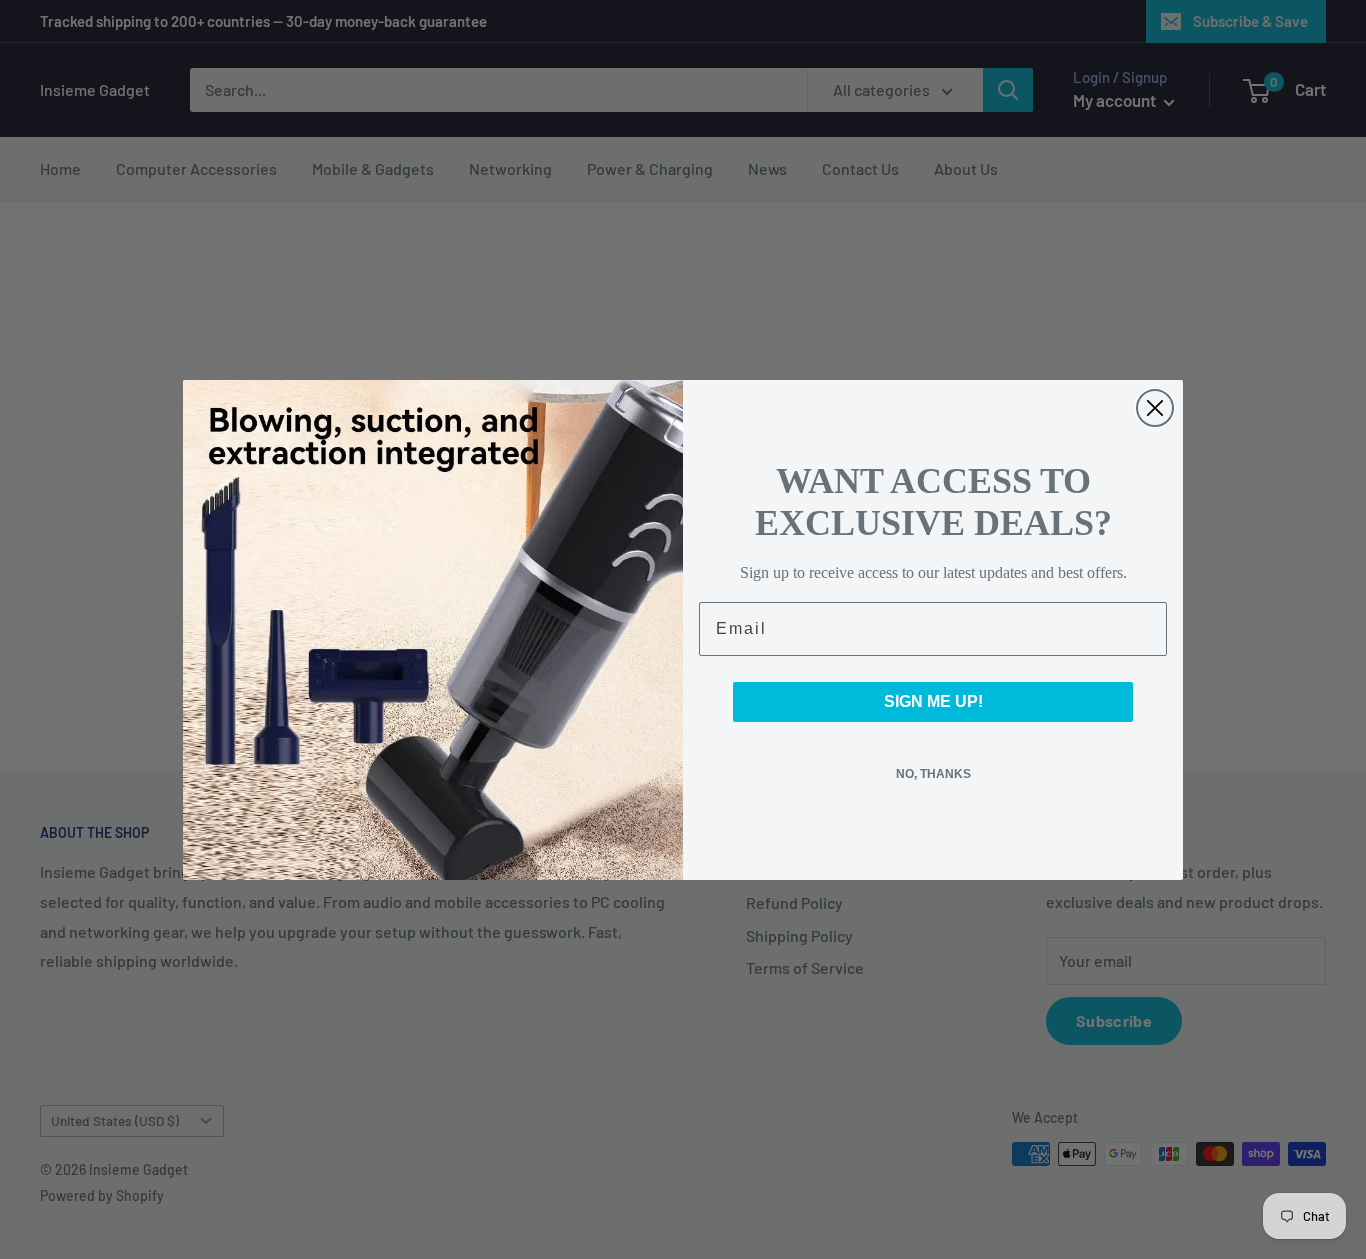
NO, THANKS (933, 774)
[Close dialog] (1155, 408)
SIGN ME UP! (933, 701)
